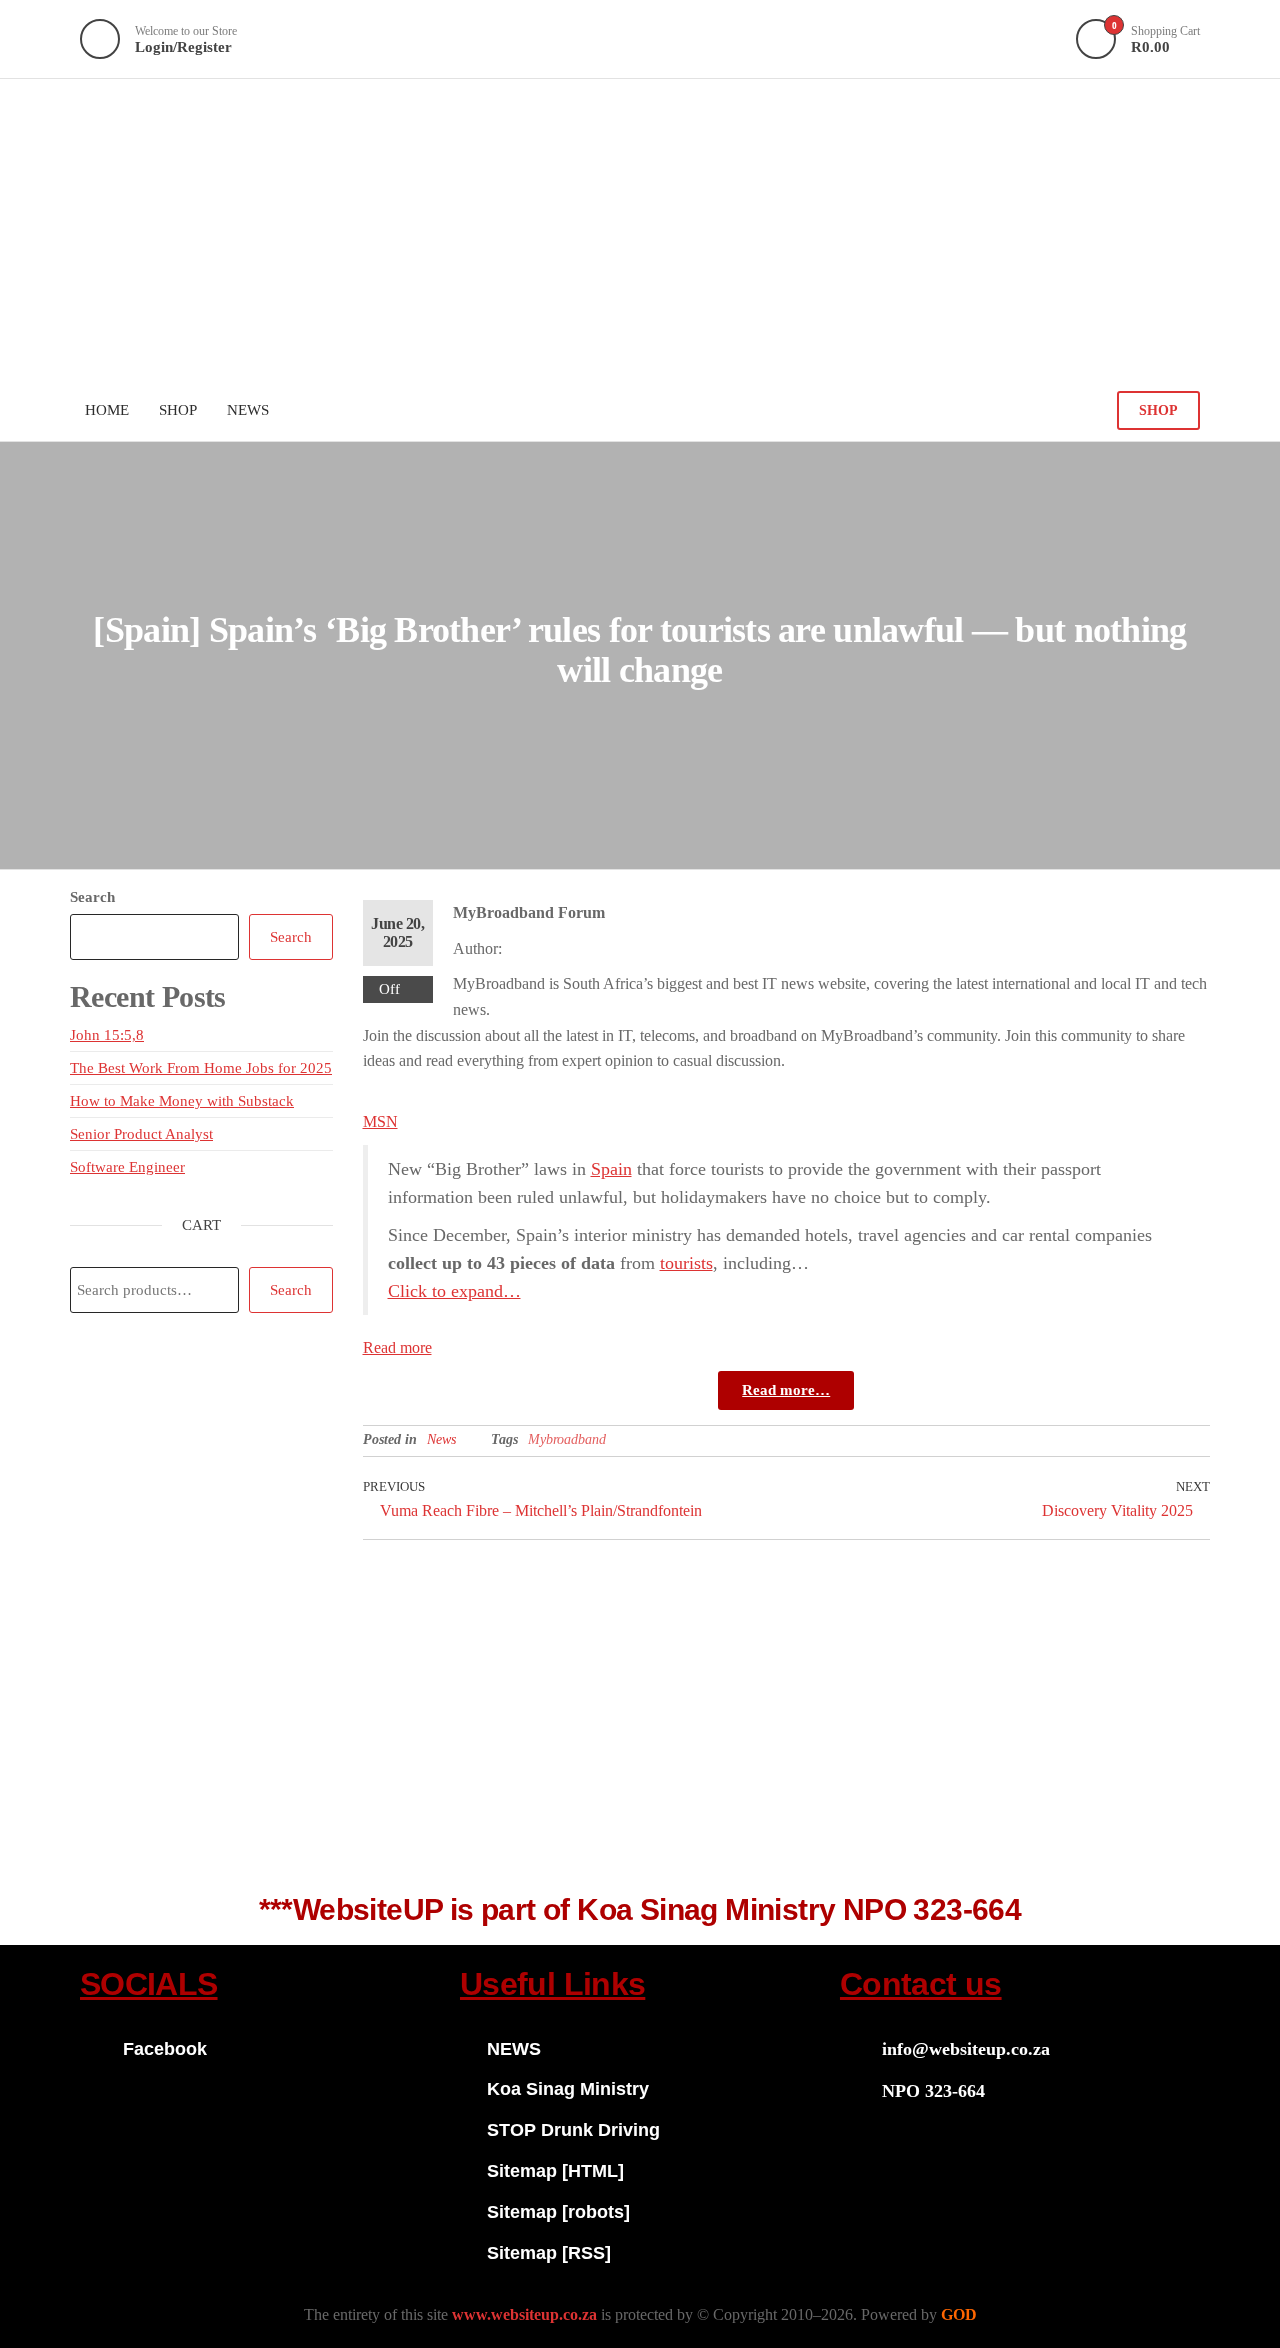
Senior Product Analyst (141, 1134)
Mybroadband (567, 1439)
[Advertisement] (640, 229)
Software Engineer (127, 1167)
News (441, 1439)
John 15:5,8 (107, 1035)
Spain (611, 1169)
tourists (686, 1263)
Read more (397, 1347)
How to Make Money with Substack (182, 1101)
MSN (380, 1121)
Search (92, 897)
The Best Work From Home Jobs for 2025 (201, 1068)
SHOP (1158, 410)
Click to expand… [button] (454, 1291)
